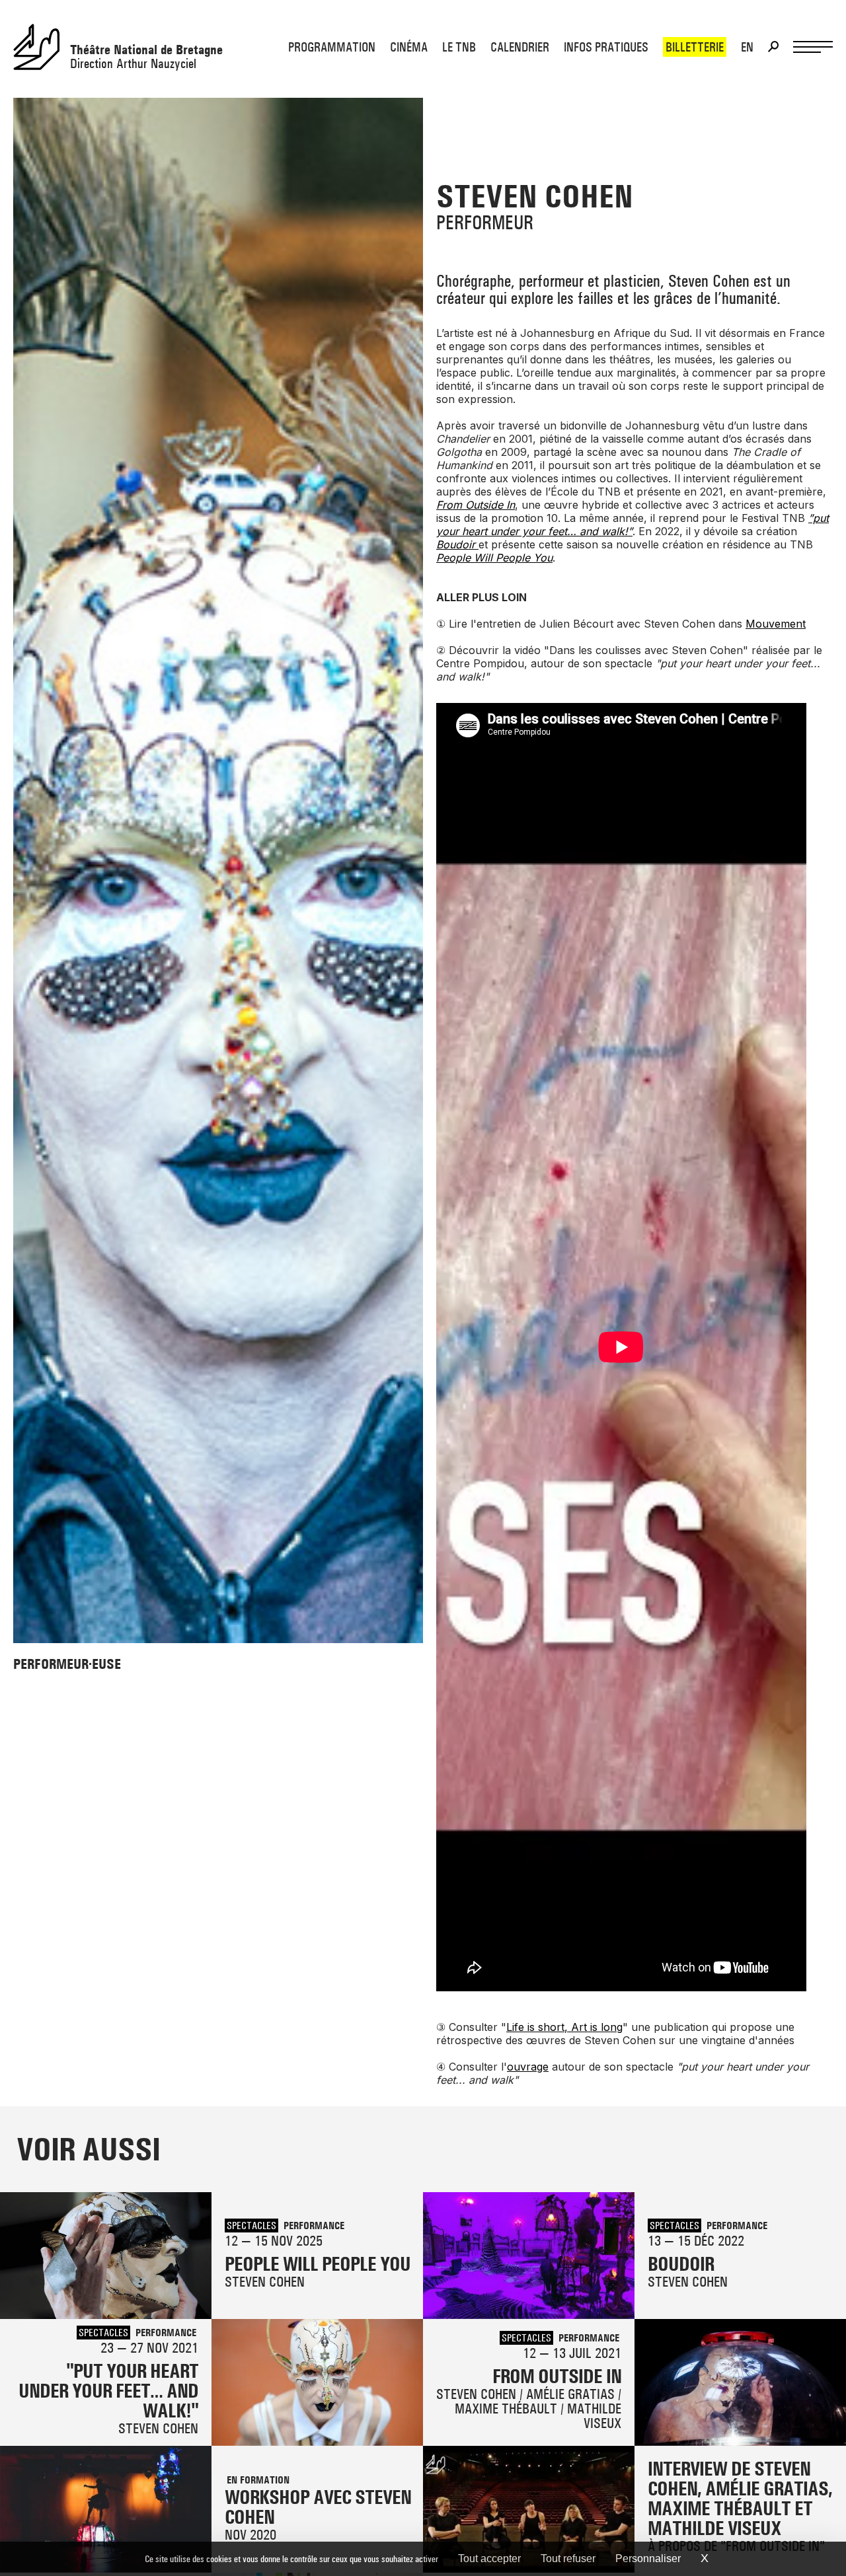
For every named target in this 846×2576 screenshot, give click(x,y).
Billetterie (695, 47)
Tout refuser (568, 2558)
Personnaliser (648, 2558)
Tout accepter (489, 2558)
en (747, 47)
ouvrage (528, 2067)
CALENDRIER (520, 47)
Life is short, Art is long (564, 2027)
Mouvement (776, 624)
